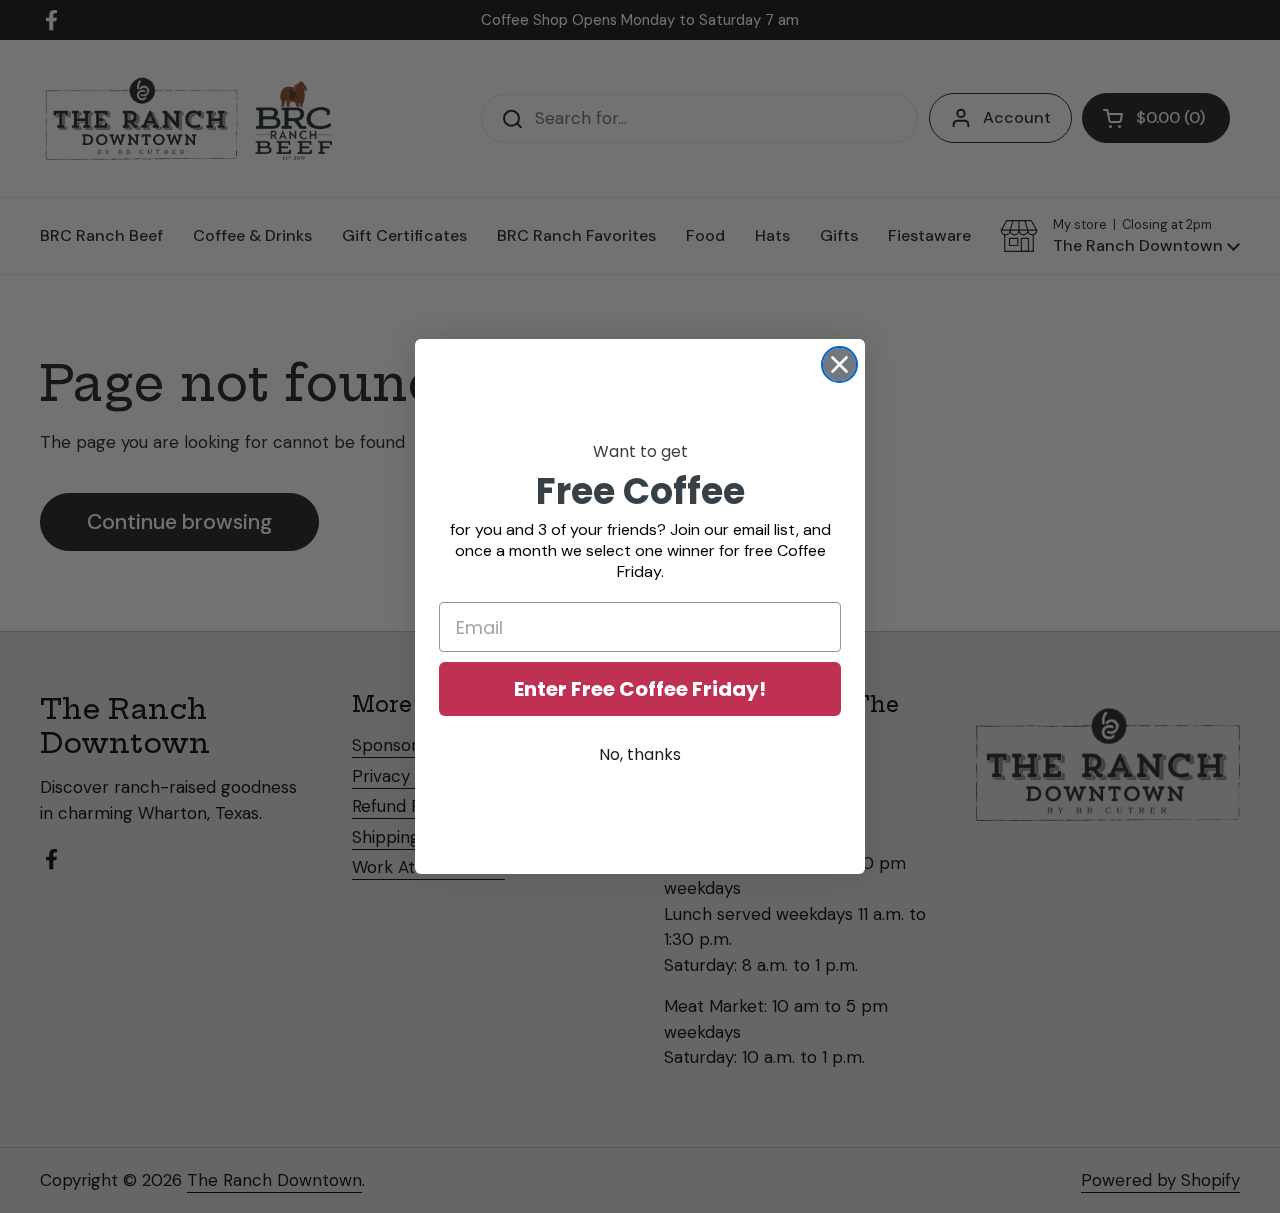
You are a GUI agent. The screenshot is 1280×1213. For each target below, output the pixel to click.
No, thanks (640, 754)
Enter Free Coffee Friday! (640, 689)
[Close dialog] (839, 364)
